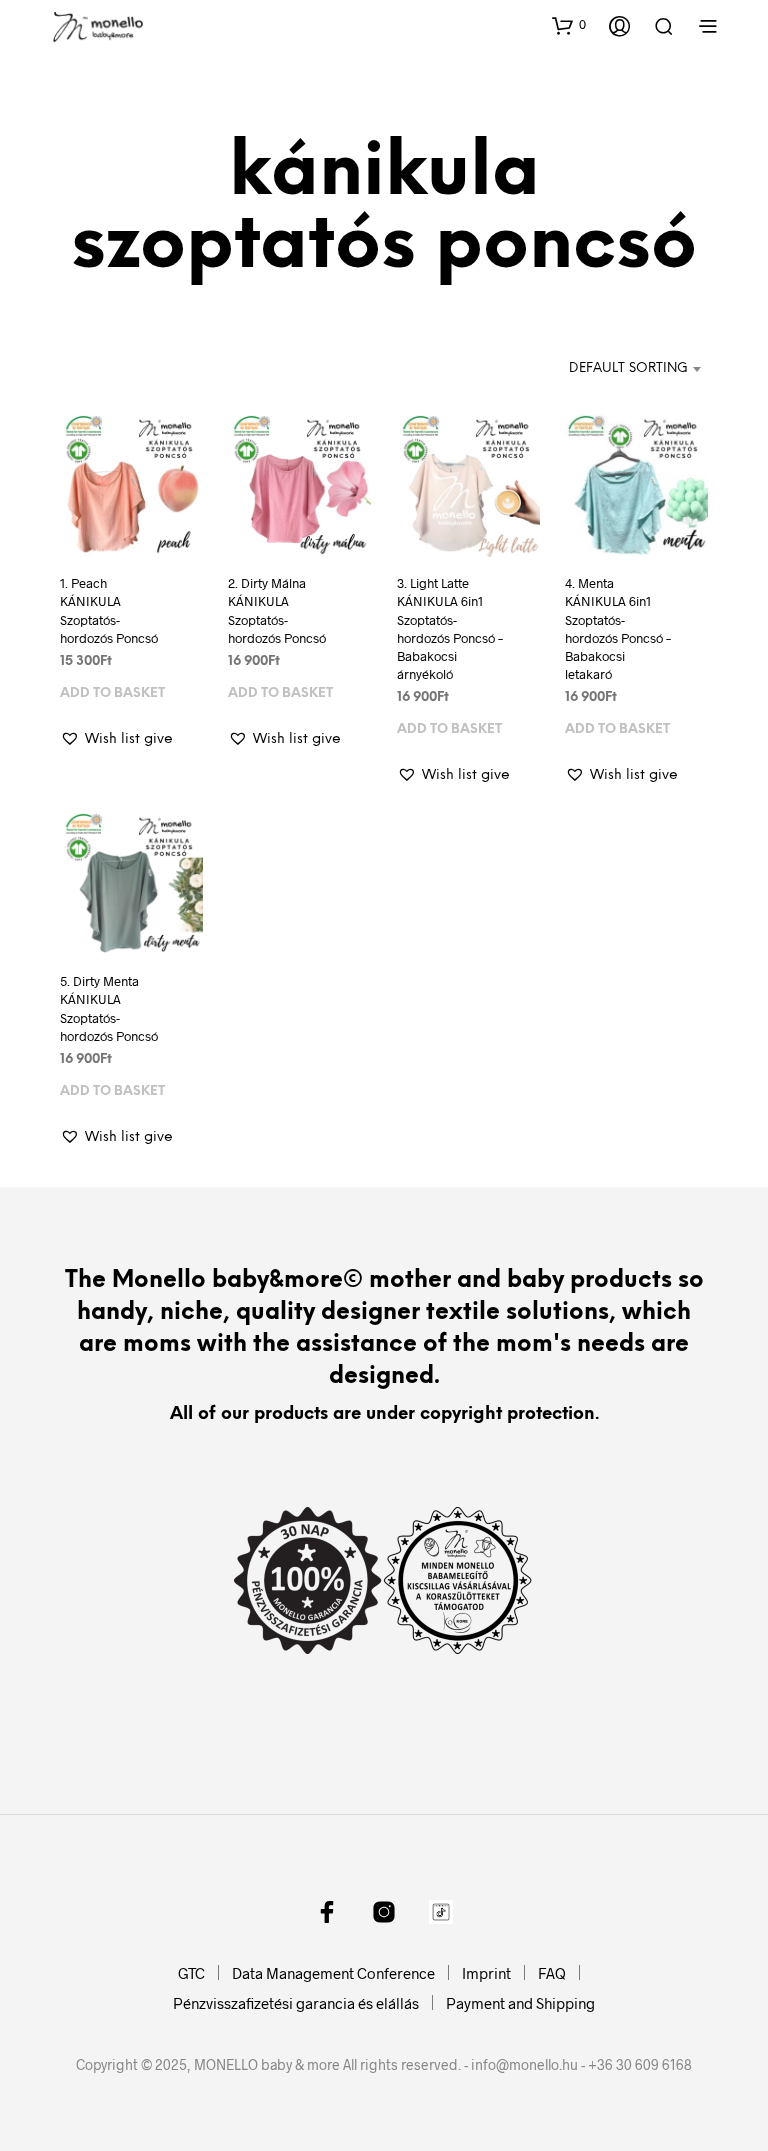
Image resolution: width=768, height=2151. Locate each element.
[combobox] (606, 369)
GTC (191, 1973)
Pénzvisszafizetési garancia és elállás (296, 2003)
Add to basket (112, 693)
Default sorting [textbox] (628, 368)
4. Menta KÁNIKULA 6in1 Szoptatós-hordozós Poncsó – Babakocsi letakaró (618, 628)
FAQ (552, 1973)
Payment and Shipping (520, 2003)
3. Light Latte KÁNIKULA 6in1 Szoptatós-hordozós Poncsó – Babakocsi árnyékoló (450, 628)
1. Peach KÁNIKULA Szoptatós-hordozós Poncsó (109, 610)
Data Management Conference (333, 1973)
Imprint (486, 1973)
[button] (569, 25)
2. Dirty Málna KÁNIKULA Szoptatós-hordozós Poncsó (277, 610)
